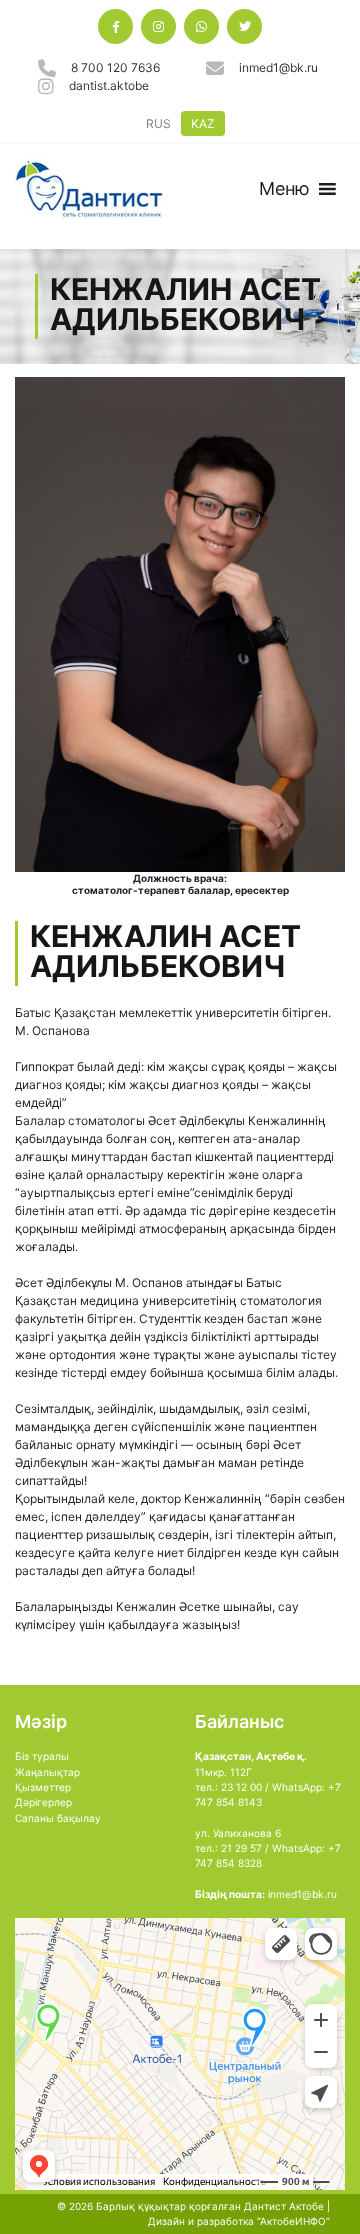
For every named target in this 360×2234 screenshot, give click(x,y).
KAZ (203, 123)
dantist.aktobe (109, 85)
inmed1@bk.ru (278, 67)
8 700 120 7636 (115, 67)
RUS (158, 123)
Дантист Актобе (284, 2206)
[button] (284, 189)
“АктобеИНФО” (293, 2221)
